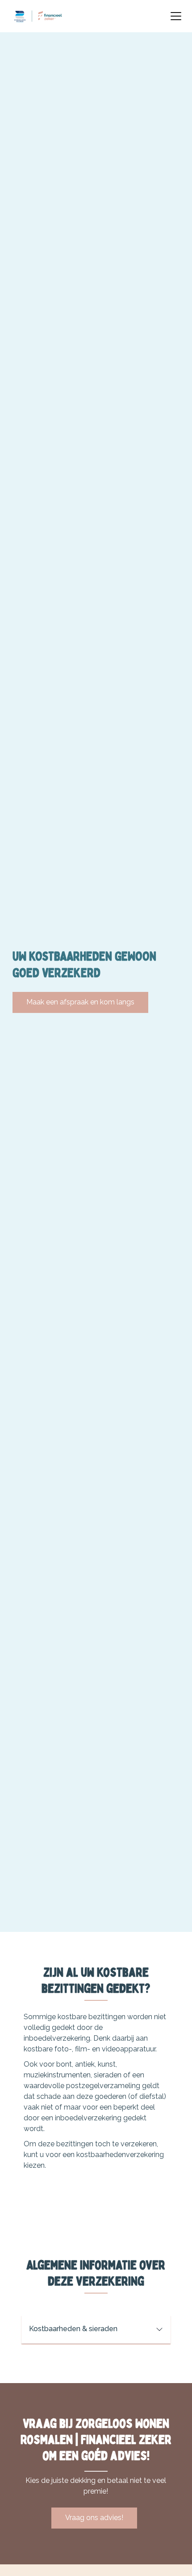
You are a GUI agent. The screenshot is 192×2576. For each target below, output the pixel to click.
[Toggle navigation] (176, 16)
